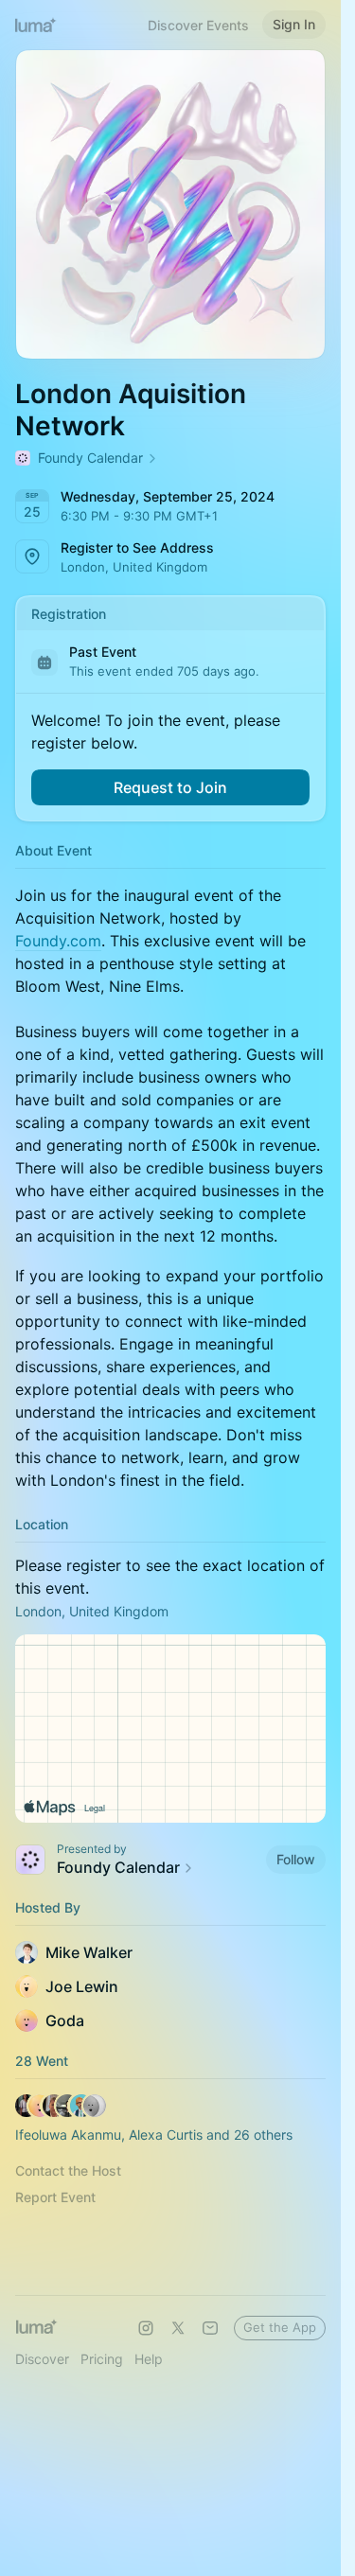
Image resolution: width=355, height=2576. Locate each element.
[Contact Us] (210, 2328)
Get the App (280, 2327)
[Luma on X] (178, 2328)
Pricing (102, 2359)
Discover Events (198, 25)
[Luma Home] (36, 25)
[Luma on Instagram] (146, 2328)
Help (149, 2359)
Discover (42, 2359)
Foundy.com (58, 941)
